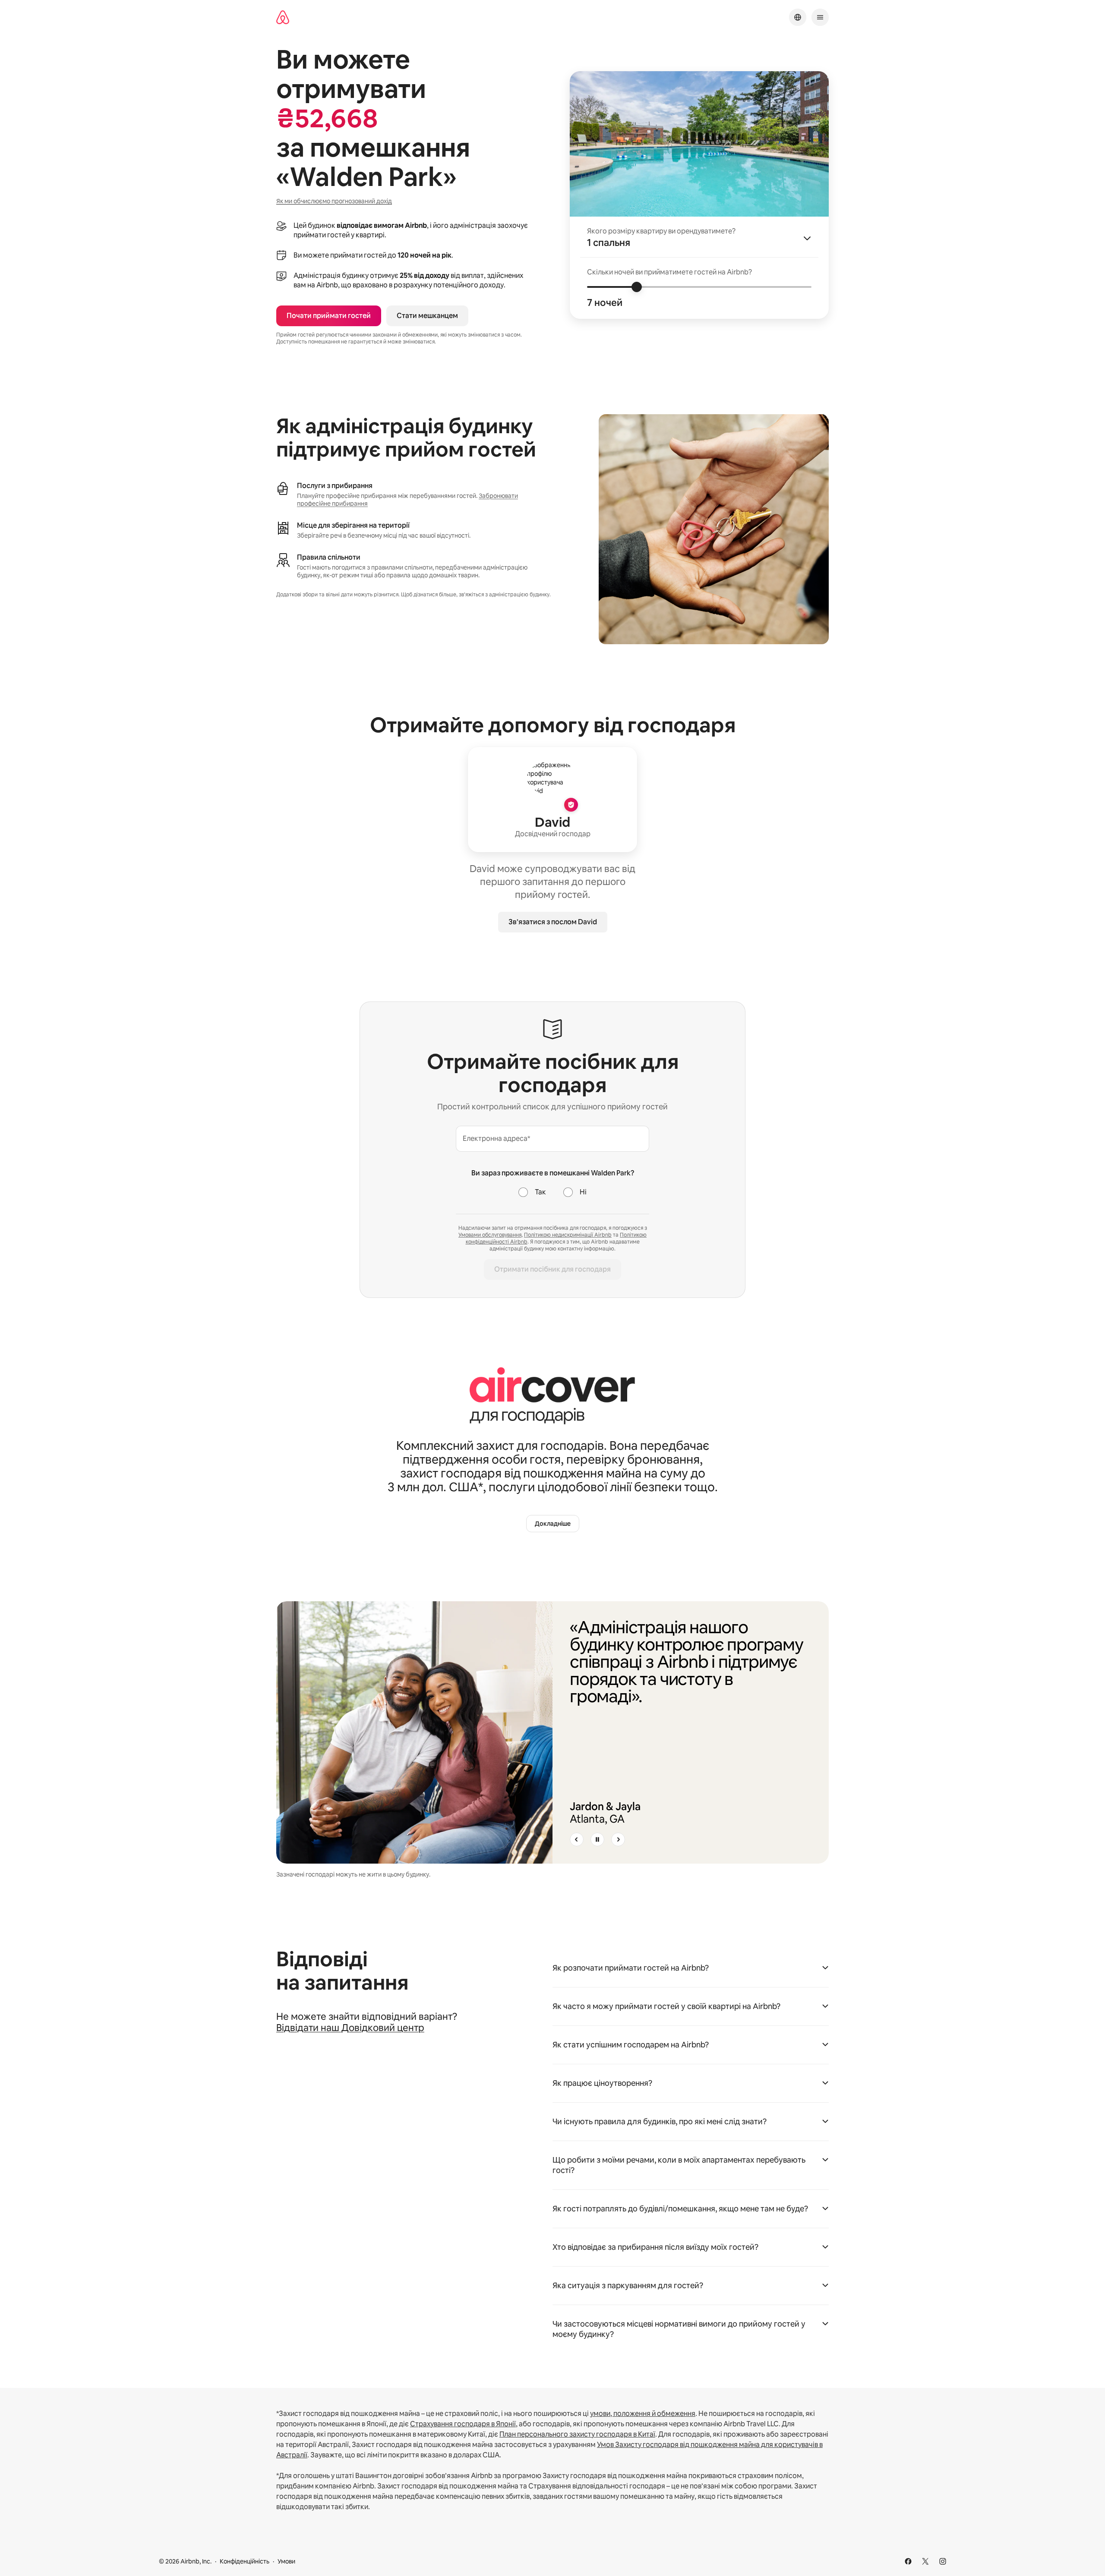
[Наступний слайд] (618, 1839)
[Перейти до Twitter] (925, 2561)
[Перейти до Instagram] (943, 2561)
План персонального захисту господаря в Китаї (577, 2434)
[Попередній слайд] (577, 1839)
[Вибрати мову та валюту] (798, 17)
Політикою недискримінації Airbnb (568, 1235)
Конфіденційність (245, 2561)
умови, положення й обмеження (643, 2414)
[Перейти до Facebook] (908, 2561)
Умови (286, 2561)
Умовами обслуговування (490, 1235)
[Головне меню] (820, 17)
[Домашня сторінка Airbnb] (283, 17)
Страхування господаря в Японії (463, 2424)
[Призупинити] (597, 1839)
